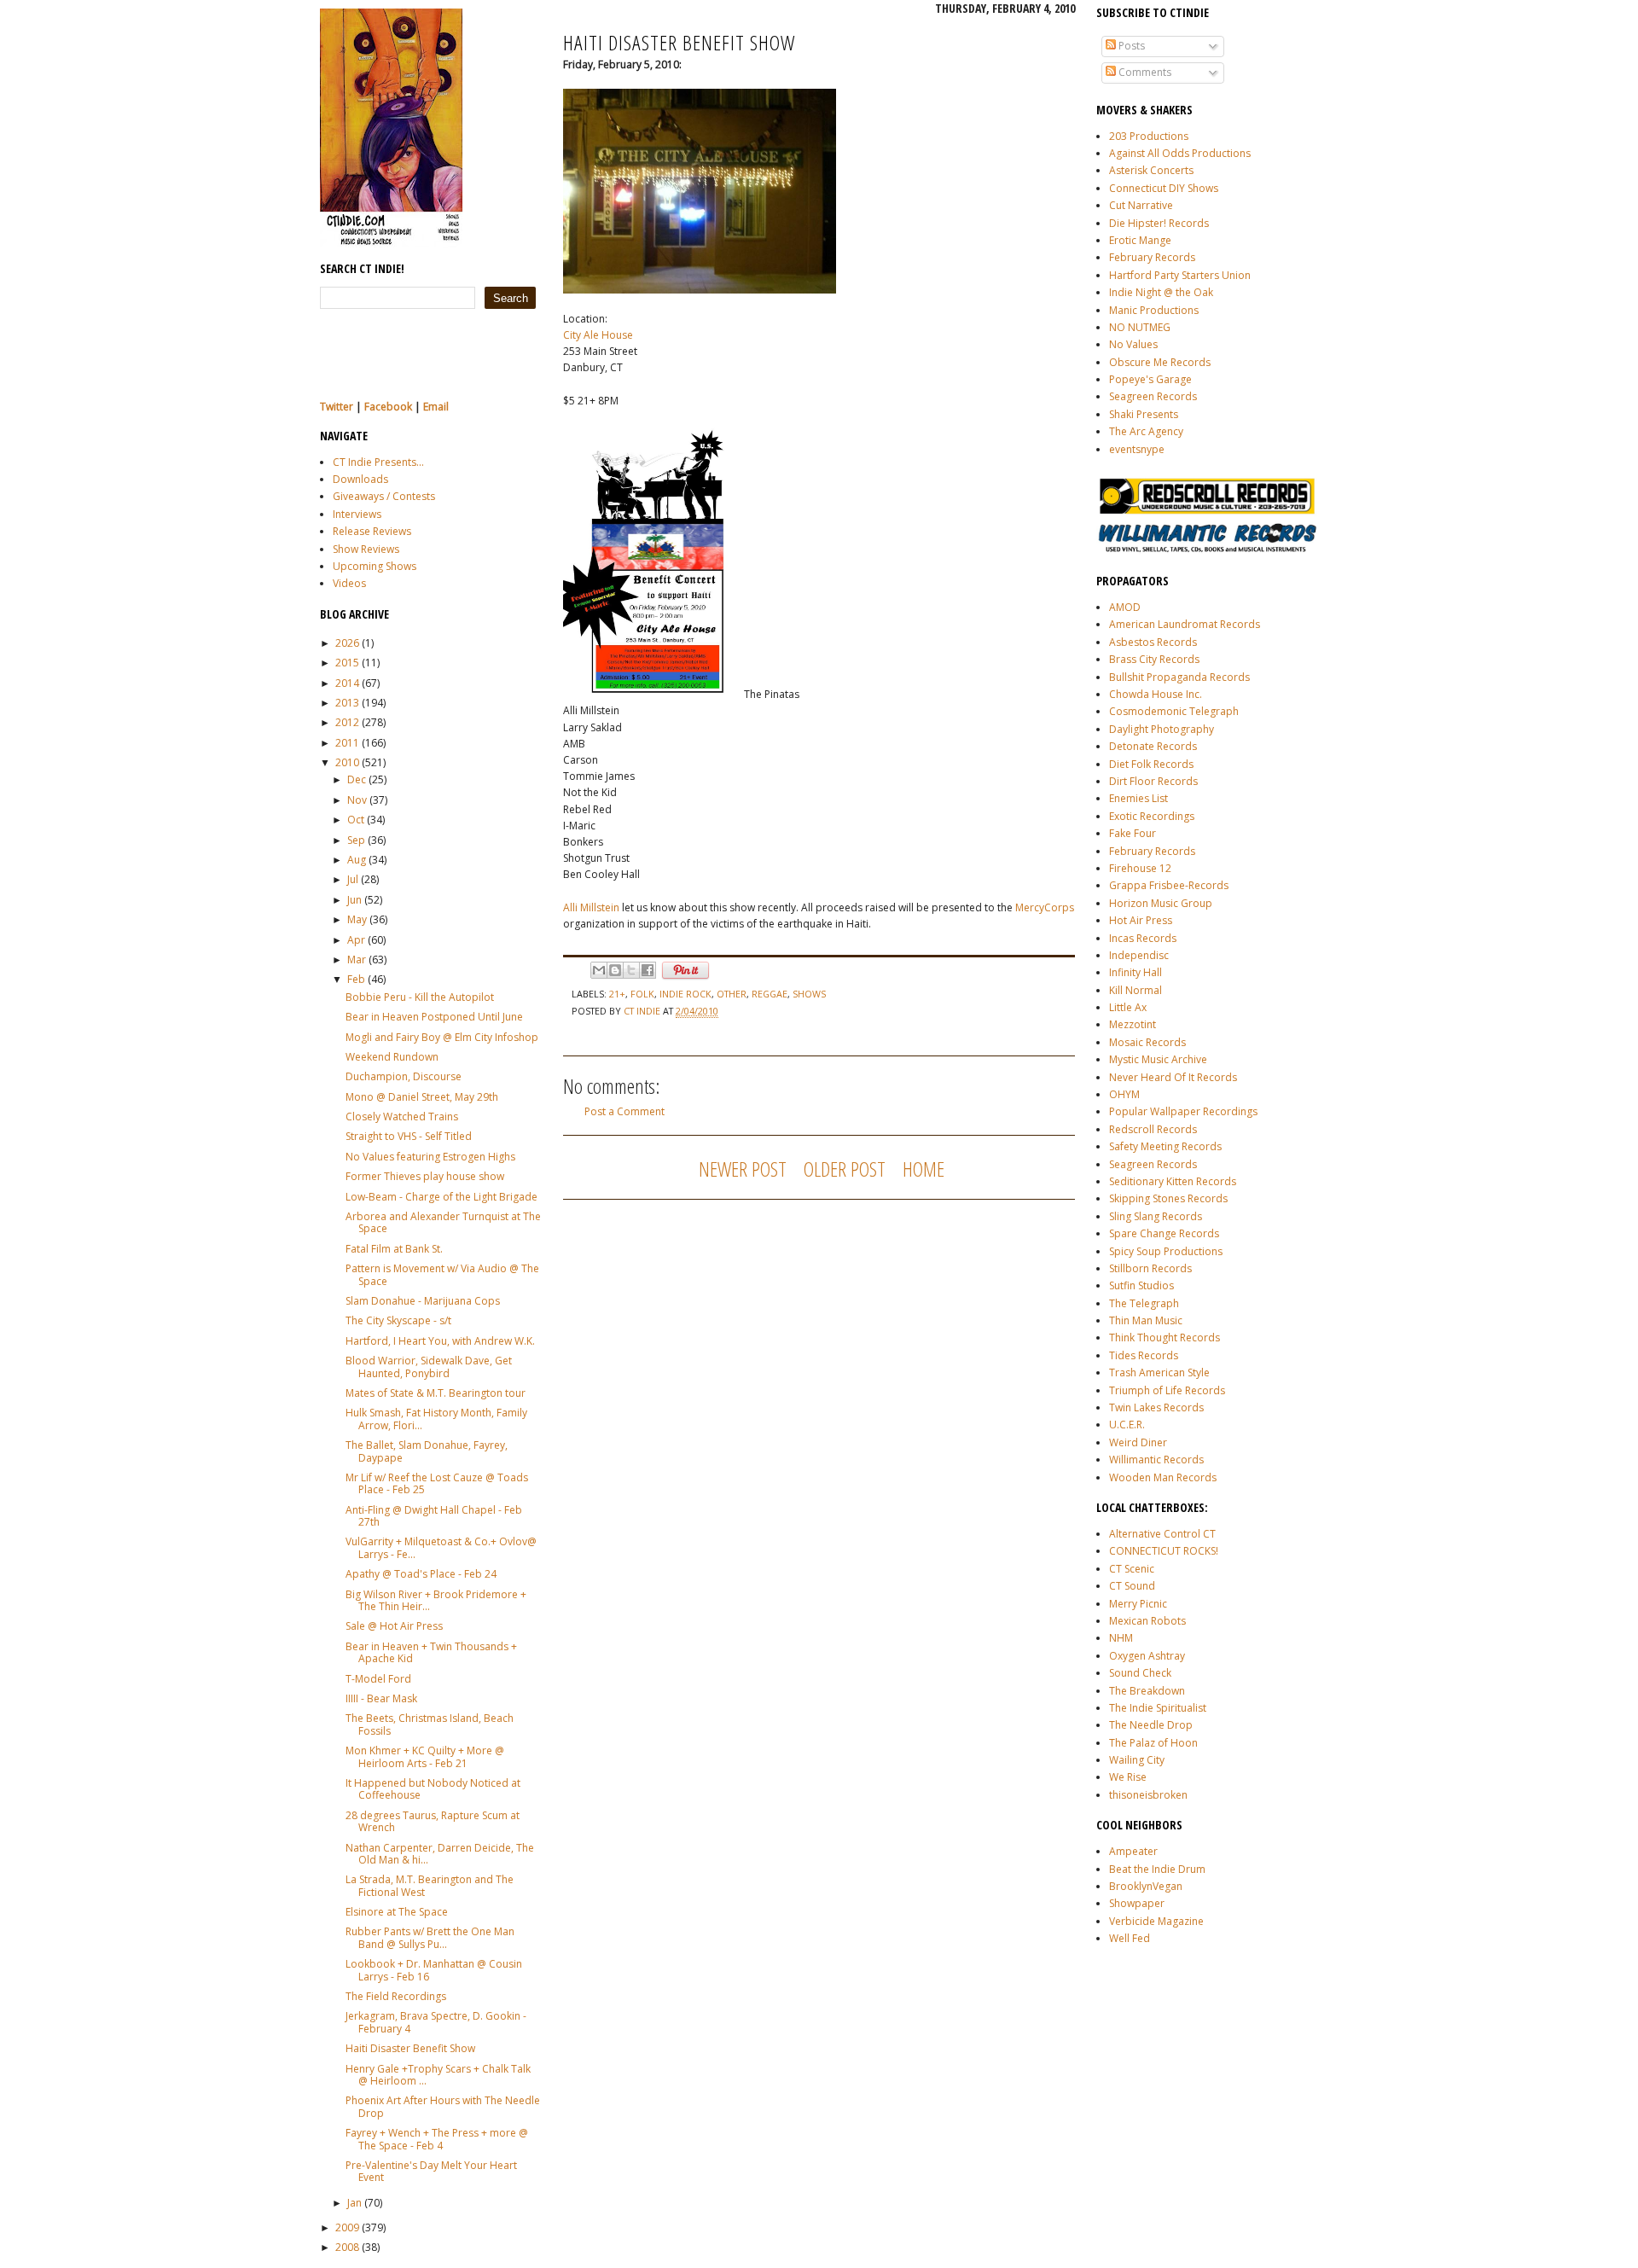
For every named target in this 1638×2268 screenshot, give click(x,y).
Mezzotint (1133, 1024)
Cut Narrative (1141, 205)
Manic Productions (1154, 310)
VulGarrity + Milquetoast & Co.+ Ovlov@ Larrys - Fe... (441, 1547)
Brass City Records (1154, 659)
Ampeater (1133, 1851)
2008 (347, 2247)
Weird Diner (1138, 1442)
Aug (357, 860)
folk (642, 994)
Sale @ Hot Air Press (394, 1626)
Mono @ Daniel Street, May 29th (422, 1097)
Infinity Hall (1136, 972)
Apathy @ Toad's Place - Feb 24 (421, 1574)
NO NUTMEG (1140, 327)
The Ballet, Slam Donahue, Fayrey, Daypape (427, 1451)
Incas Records (1143, 938)
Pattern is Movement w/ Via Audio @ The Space (442, 1274)
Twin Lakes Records (1156, 1407)
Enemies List (1138, 798)
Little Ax (1128, 1007)
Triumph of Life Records (1167, 1390)
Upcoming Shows (375, 566)
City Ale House (598, 335)
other (732, 994)
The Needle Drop (1151, 1725)
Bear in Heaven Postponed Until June (434, 1017)
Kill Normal (1136, 990)
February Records (1152, 257)
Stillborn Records (1150, 1268)
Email (436, 407)
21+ (617, 994)
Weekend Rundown (392, 1057)
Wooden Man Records (1163, 1477)
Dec (357, 779)
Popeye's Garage (1150, 379)
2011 (347, 743)
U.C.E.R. (1127, 1425)
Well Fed (1130, 1938)
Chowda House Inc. (1156, 694)
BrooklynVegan (1146, 1886)
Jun (354, 900)
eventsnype (1137, 449)
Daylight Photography (1162, 729)
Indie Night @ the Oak (1161, 292)
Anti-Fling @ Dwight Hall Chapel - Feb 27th (434, 1516)
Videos (349, 583)
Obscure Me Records (1160, 362)
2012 (347, 722)
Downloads (360, 479)
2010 (347, 762)
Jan (354, 2203)
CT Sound (1132, 1586)
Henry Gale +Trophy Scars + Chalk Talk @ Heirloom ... (438, 2075)
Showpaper (1137, 1903)
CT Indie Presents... (378, 462)
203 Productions (1149, 136)
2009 (347, 2227)
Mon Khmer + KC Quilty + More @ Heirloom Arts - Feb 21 (425, 1756)
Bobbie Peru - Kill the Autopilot (420, 997)
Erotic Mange (1140, 240)
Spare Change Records (1164, 1233)
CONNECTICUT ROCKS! (1164, 1551)
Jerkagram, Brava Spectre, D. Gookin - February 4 (436, 2022)
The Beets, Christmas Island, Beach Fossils (430, 1724)
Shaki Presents (1144, 414)
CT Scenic (1132, 1569)
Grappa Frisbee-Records (1169, 885)
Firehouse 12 (1140, 868)
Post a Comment (624, 1111)
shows (809, 994)
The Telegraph (1144, 1303)
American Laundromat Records (1185, 624)
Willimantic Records (1156, 1460)
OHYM (1124, 1094)
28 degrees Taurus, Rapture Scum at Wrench (433, 1821)
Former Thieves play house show (425, 1176)
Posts (1130, 46)
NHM (1121, 1638)
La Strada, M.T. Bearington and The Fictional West (430, 1885)
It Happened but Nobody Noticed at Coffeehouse (433, 1789)
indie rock (685, 994)
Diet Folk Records (1151, 764)
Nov (357, 800)
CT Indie (643, 1011)
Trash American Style (1159, 1372)
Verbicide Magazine (1156, 1921)
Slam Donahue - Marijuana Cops (423, 1301)
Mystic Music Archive (1158, 1059)
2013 (347, 703)
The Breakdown (1147, 1691)
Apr (356, 940)
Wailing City (1137, 1760)
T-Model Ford (378, 1679)
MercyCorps (1045, 907)
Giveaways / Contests (384, 496)
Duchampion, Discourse (404, 1076)
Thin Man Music (1146, 1320)
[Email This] (599, 970)
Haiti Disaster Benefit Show (410, 2048)
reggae (770, 994)
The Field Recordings (396, 1996)
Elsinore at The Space (397, 1912)
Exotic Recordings (1152, 816)
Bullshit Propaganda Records (1179, 677)
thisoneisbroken (1148, 1795)
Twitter (337, 407)
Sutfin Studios (1141, 1285)
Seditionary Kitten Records (1173, 1181)
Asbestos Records (1153, 642)
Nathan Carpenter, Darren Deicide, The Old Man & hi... (440, 1854)
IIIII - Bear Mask (381, 1698)
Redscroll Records (1153, 1129)
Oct (356, 820)
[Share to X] (631, 970)
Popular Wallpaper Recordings (1183, 1111)
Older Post (845, 1169)
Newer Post (743, 1169)
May (357, 919)
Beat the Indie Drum (1157, 1869)
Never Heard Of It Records (1173, 1077)
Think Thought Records (1165, 1338)
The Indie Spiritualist (1158, 1708)
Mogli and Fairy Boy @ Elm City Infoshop (442, 1037)
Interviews (357, 514)
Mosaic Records (1147, 1042)
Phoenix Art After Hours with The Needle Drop (443, 2106)
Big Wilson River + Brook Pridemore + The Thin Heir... (436, 1600)
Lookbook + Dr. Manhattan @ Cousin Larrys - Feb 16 (434, 1970)
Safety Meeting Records (1165, 1146)
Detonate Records (1153, 746)
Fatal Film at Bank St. (394, 1249)
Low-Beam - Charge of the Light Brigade (441, 1197)
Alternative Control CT (1162, 1534)
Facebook (388, 407)
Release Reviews (372, 531)
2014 (347, 683)
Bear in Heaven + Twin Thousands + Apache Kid (431, 1652)
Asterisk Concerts (1151, 170)
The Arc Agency (1146, 431)
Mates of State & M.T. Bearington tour (436, 1393)
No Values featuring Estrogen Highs (430, 1157)
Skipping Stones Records (1168, 1198)
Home (924, 1169)
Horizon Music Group (1161, 903)
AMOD (1125, 607)
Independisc (1139, 955)
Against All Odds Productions (1180, 153)
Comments (1144, 72)
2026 (347, 643)
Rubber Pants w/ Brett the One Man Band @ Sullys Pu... (430, 1937)
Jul (353, 879)
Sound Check (1140, 1673)
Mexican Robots (1147, 1621)
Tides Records (1144, 1355)
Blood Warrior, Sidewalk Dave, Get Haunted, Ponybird (429, 1367)
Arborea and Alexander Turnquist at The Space (443, 1222)
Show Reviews (366, 549)
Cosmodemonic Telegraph (1174, 711)
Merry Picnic (1138, 1604)
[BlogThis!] (615, 970)
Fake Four (1133, 833)
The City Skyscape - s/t (398, 1320)
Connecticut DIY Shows (1164, 188)
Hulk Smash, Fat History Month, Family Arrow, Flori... (436, 1419)
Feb (356, 979)
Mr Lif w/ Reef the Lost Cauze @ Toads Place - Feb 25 (437, 1483)
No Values (1133, 344)
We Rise (1128, 1777)
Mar (357, 960)
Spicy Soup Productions (1166, 1251)
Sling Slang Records (1156, 1216)
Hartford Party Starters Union (1180, 275)
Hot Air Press (1141, 920)
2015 (347, 663)
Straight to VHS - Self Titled (409, 1136)
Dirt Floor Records (1153, 781)
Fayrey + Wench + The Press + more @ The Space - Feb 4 (437, 2139)
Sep (356, 840)
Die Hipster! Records (1159, 223)
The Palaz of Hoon (1153, 1743)
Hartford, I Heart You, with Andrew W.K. (440, 1341)
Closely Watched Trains (402, 1117)
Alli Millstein (591, 907)
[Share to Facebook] (648, 970)
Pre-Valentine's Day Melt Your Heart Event (431, 2171)
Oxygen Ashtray (1147, 1656)
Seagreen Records (1153, 396)
